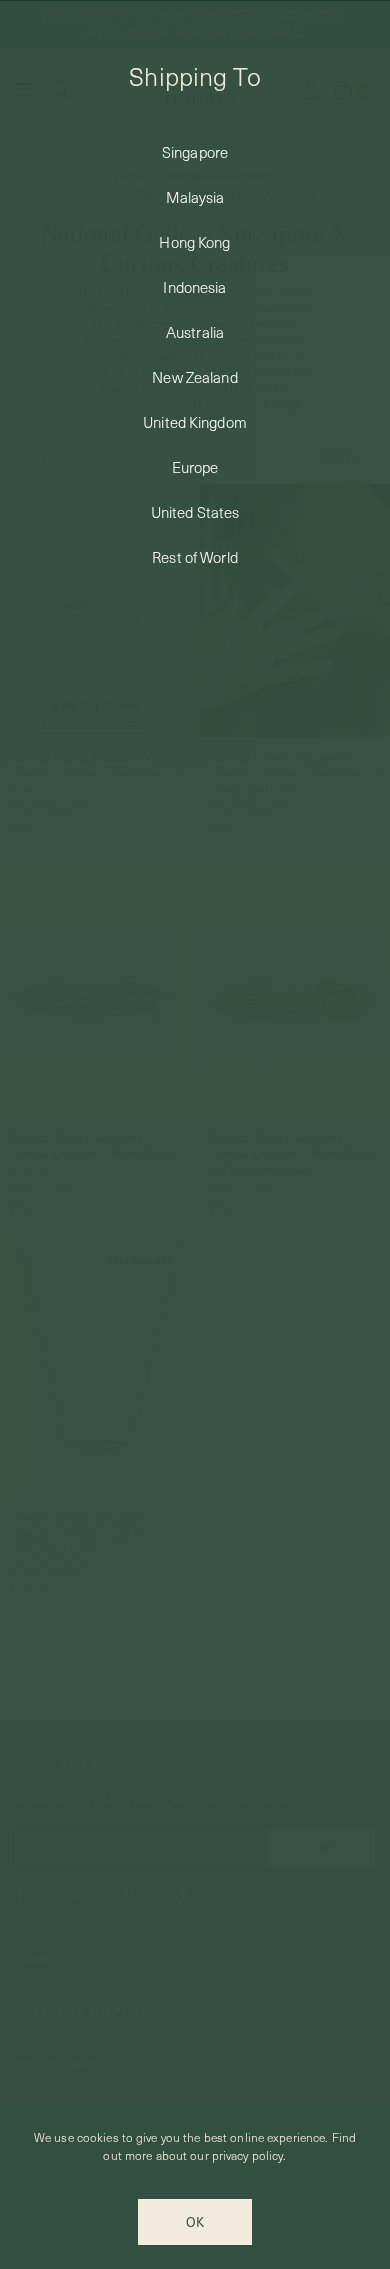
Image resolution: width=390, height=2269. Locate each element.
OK (195, 2222)
